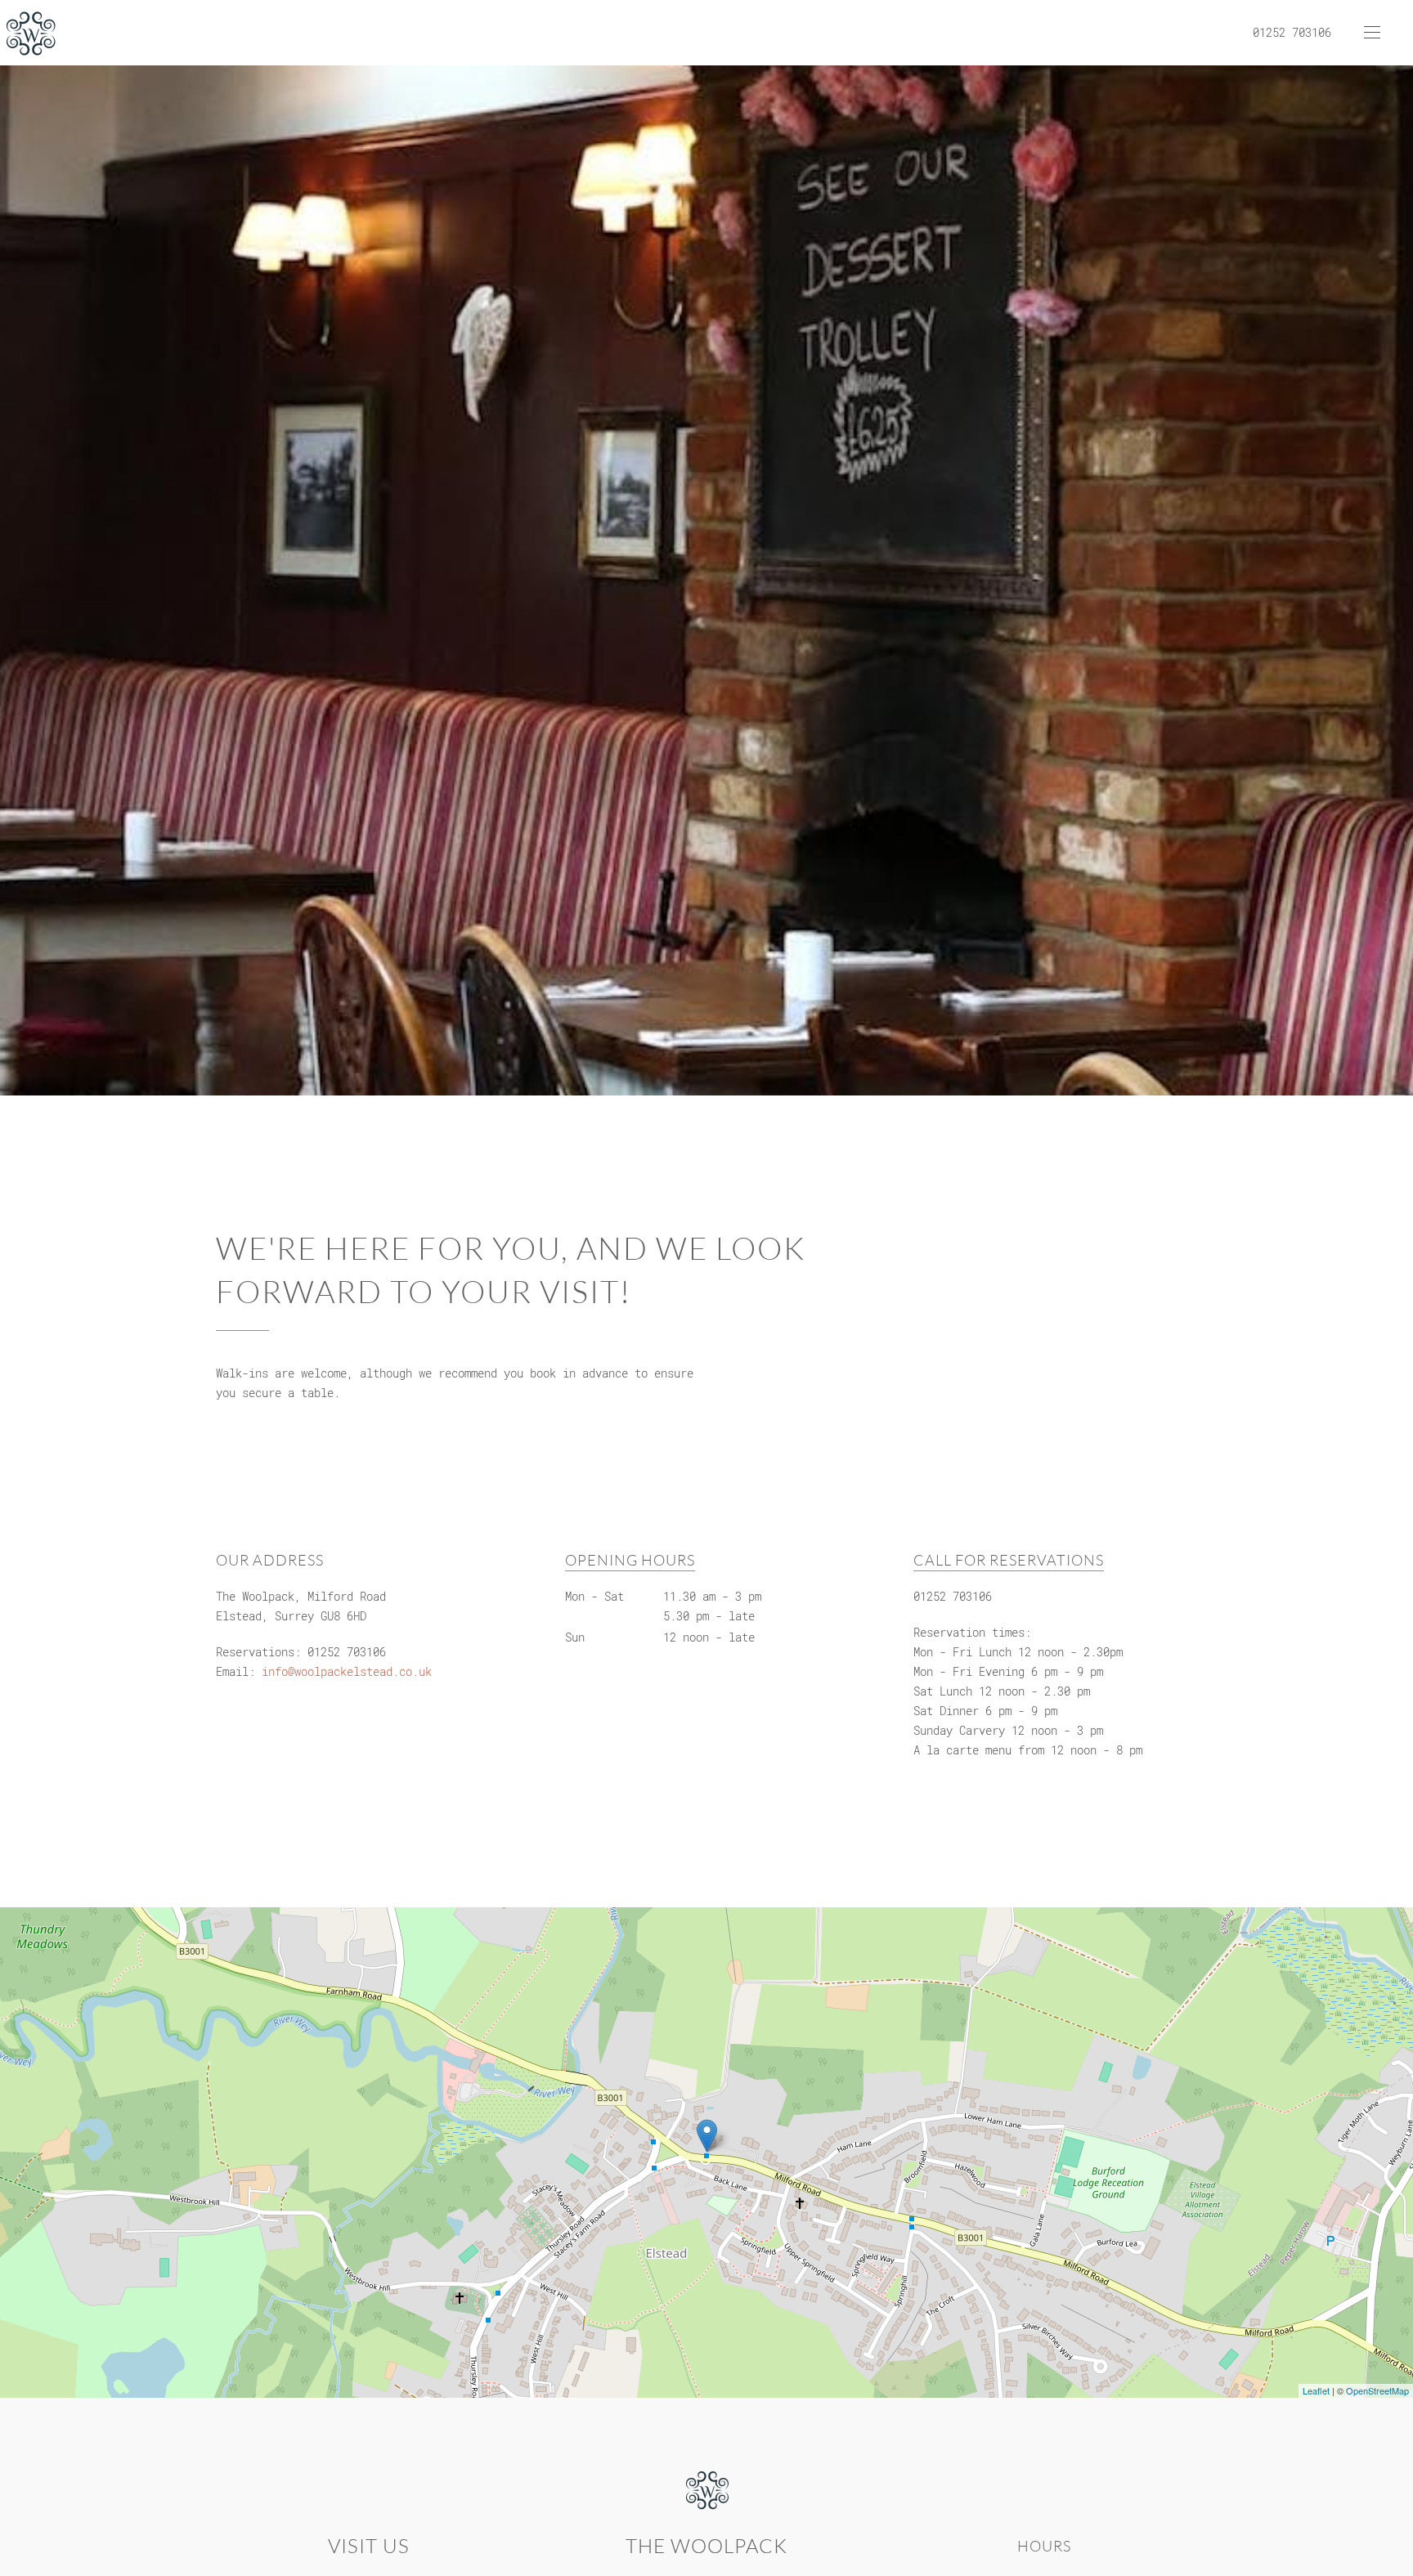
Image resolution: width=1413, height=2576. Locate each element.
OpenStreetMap (1377, 2390)
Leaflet (1316, 2390)
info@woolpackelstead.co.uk (347, 1671)
